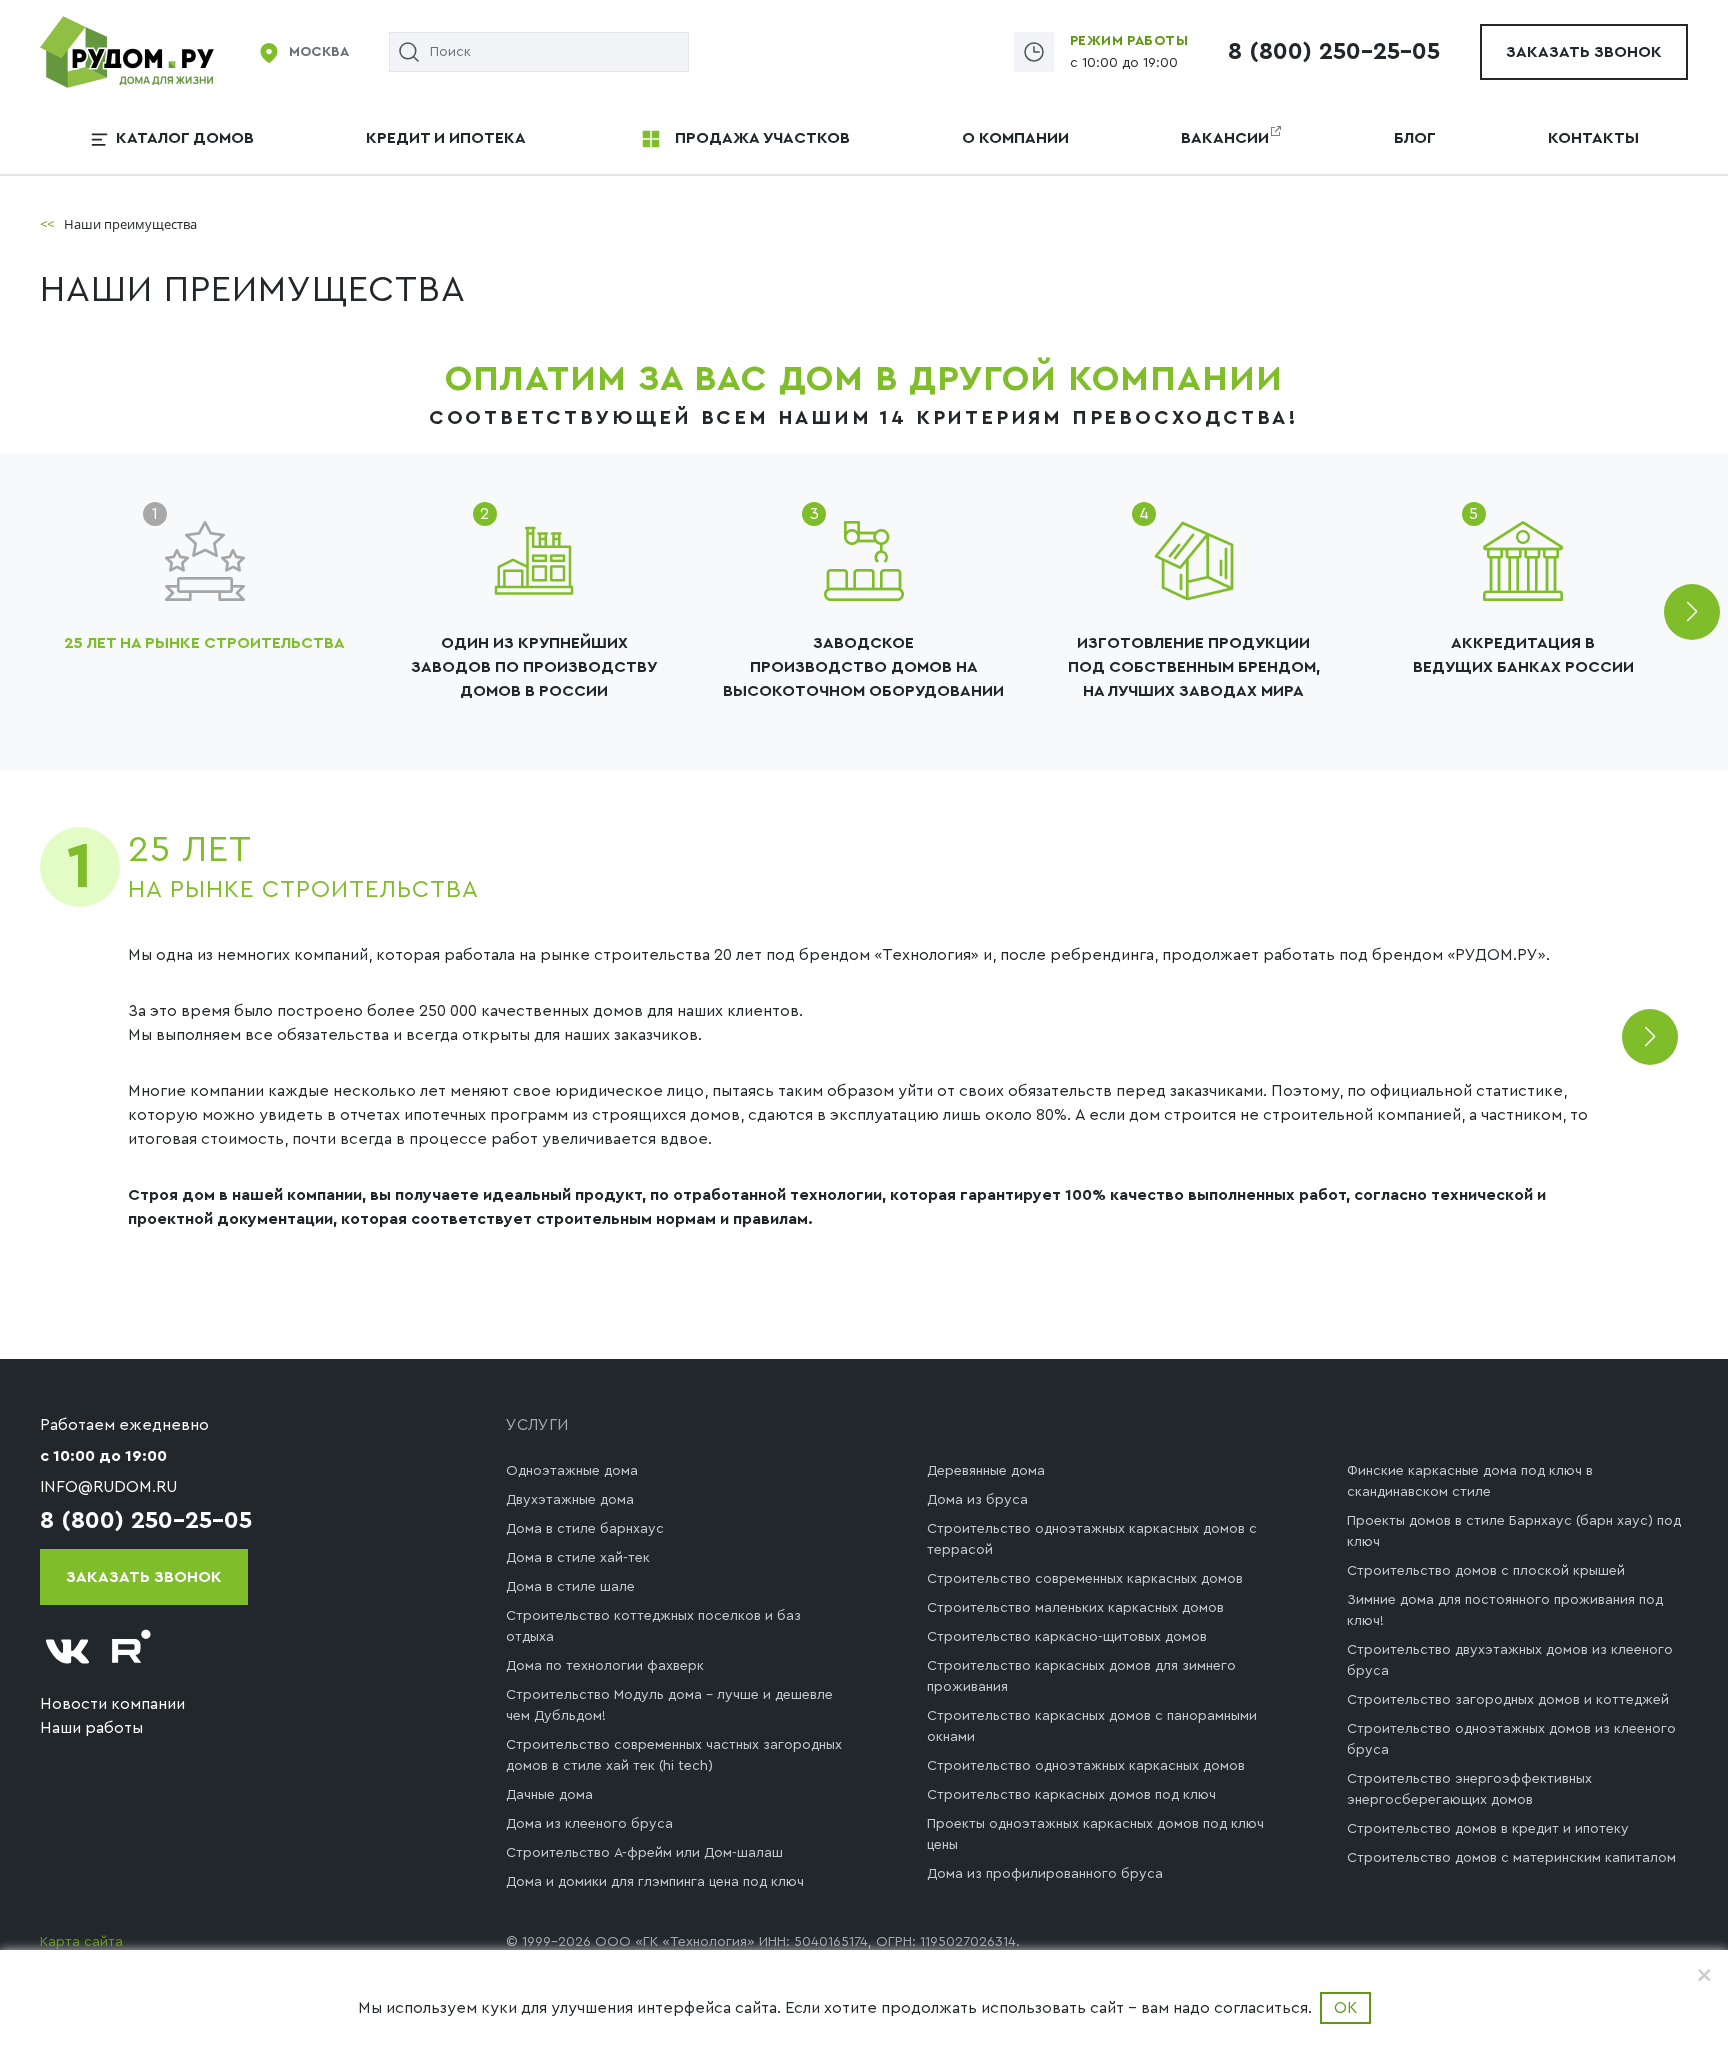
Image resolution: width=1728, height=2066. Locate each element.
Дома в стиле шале (570, 1587)
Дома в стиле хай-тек (578, 1558)
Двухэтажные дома (570, 1500)
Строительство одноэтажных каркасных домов (1086, 1766)
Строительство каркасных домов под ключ (1071, 1795)
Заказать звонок (1584, 52)
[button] (1692, 612)
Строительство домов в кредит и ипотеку (1488, 1829)
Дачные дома (549, 1795)
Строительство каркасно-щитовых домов (1067, 1637)
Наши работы (91, 1728)
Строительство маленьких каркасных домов (1075, 1608)
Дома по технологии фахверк (605, 1666)
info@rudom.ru (108, 1487)
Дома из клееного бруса (589, 1824)
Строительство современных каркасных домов (1085, 1579)
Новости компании (112, 1704)
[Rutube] (132, 1651)
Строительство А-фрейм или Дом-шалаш (644, 1853)
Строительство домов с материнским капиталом (1511, 1858)
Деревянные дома (986, 1471)
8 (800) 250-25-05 (1334, 52)
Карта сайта (81, 1942)
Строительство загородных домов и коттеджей (1508, 1700)
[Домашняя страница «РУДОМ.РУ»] (128, 51)
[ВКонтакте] (68, 1651)
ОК (1345, 2008)
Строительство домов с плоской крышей (1486, 1571)
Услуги (537, 1425)
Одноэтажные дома (572, 1471)
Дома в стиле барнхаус (585, 1529)
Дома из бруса (977, 1500)
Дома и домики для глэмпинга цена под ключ (655, 1882)
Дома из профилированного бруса (1045, 1874)
